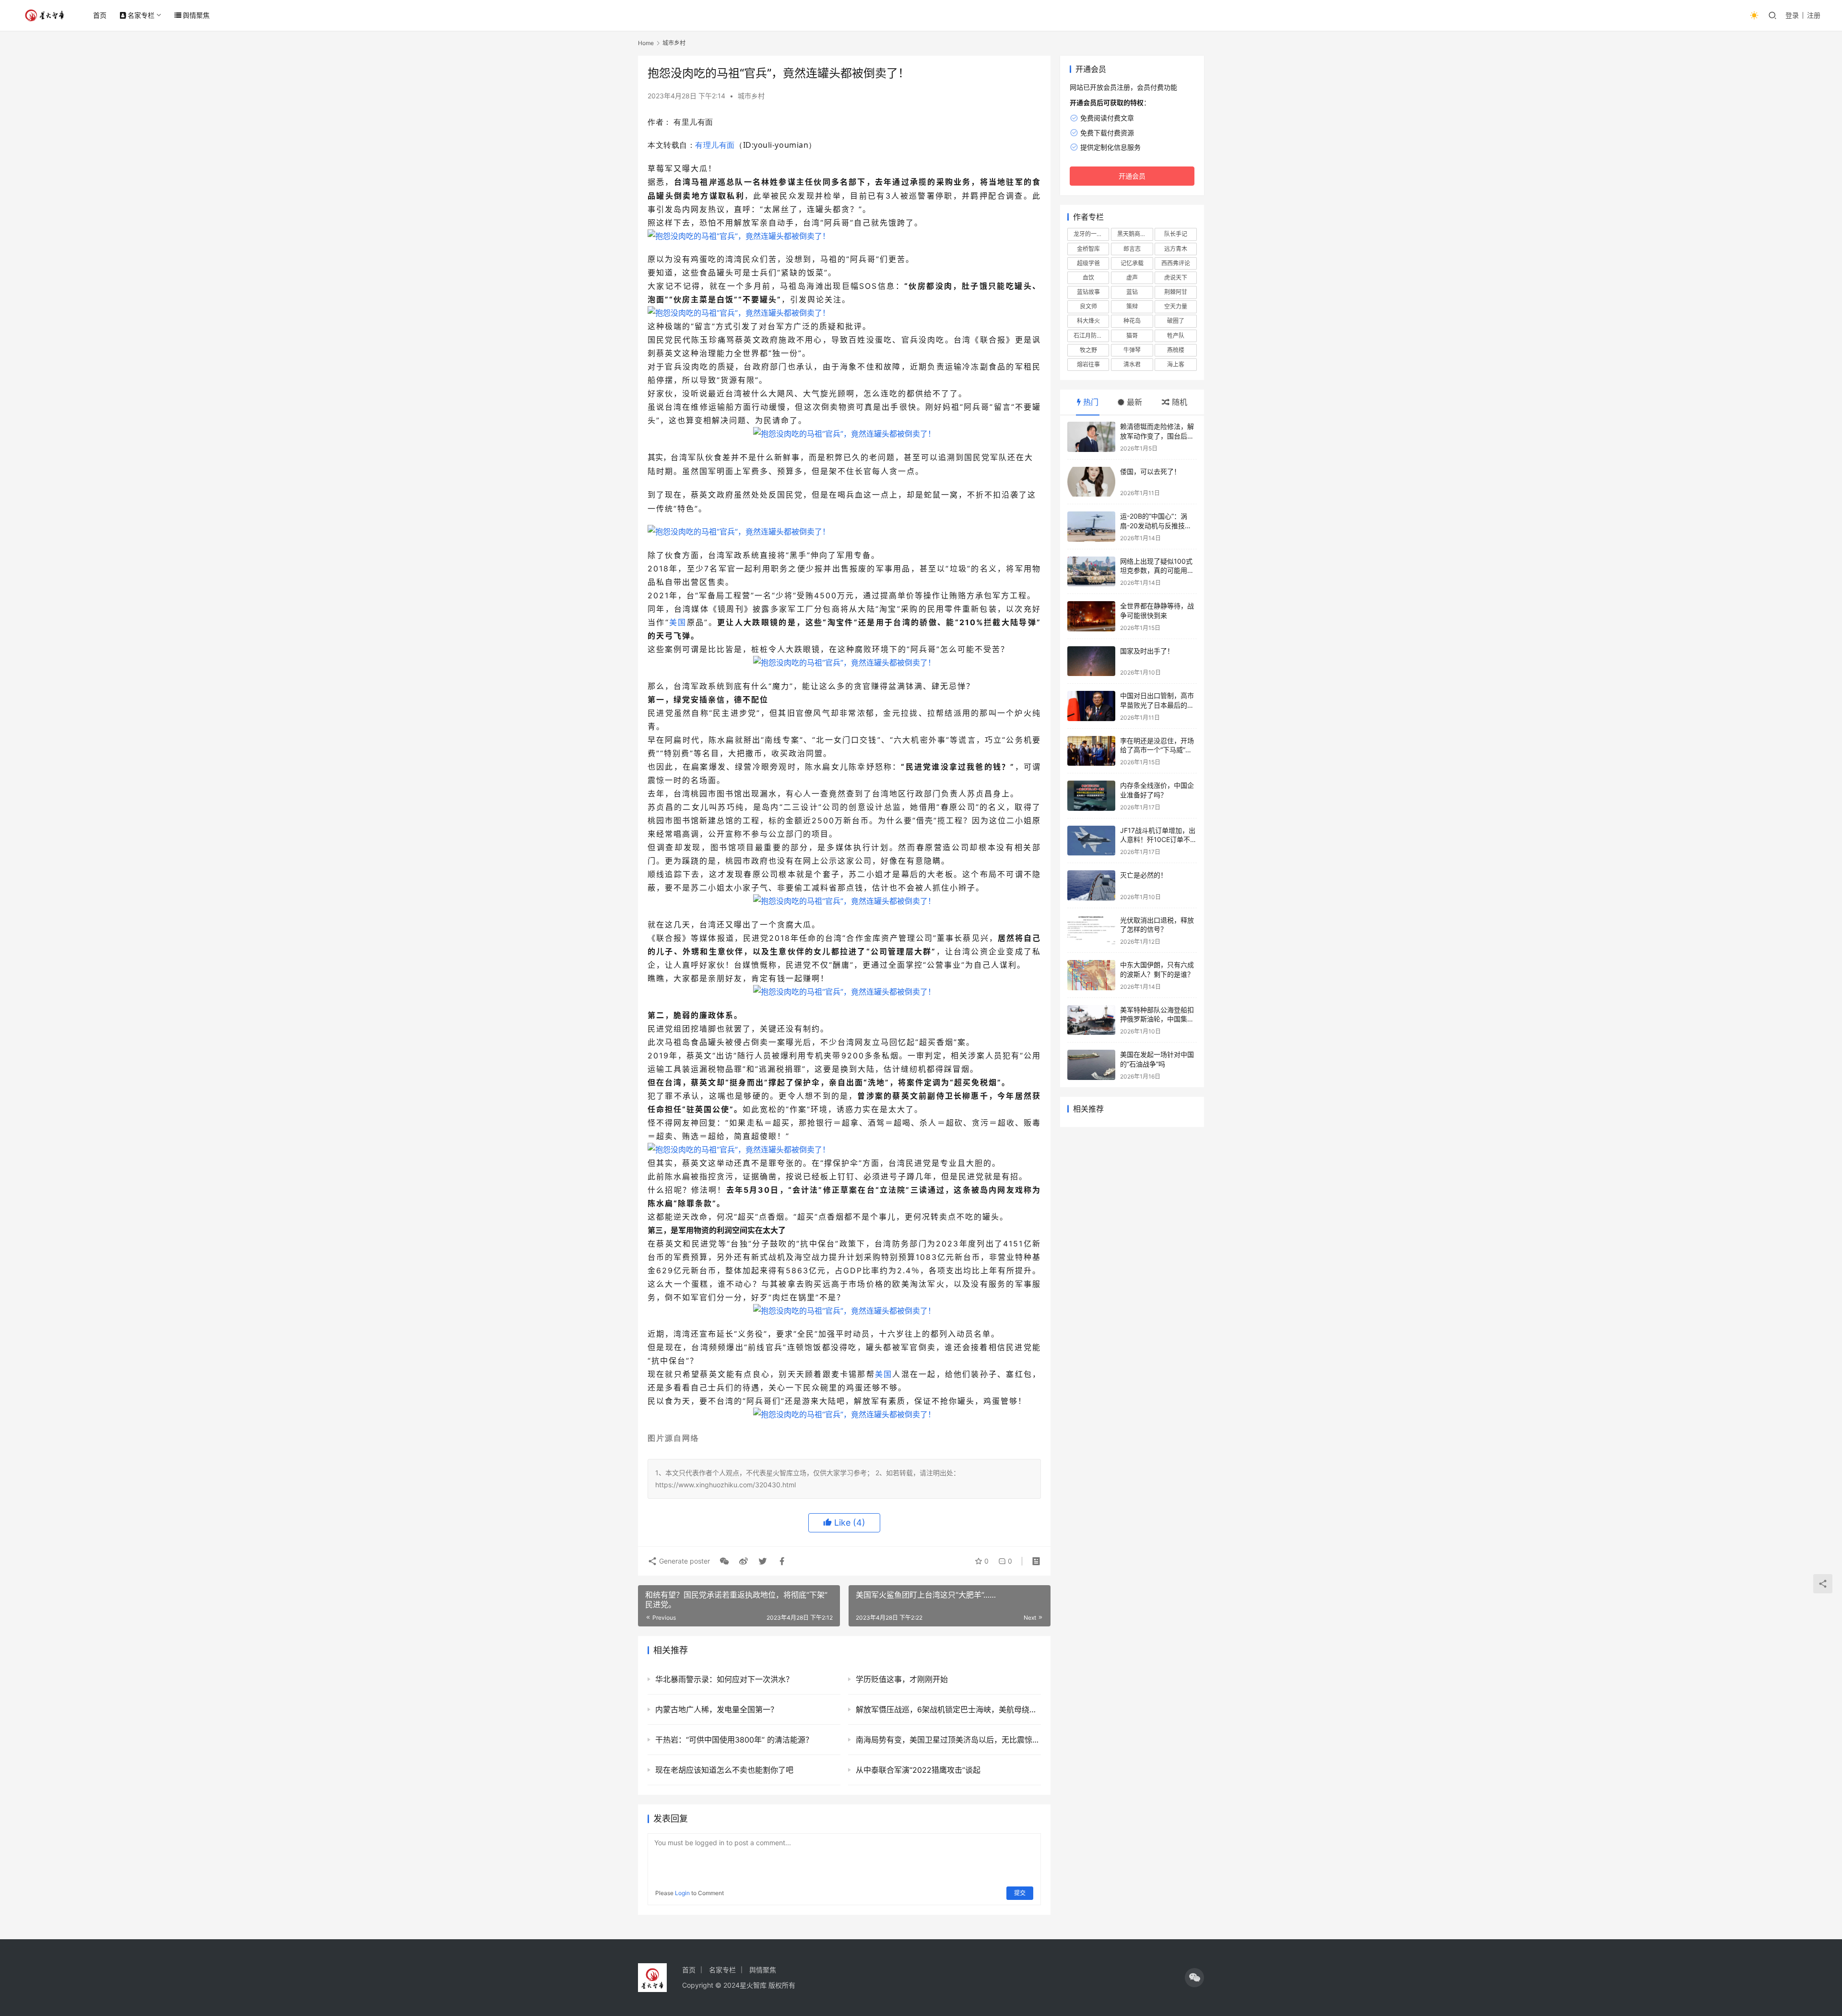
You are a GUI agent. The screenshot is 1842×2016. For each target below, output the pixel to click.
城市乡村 (751, 96)
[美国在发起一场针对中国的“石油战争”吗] (1091, 1065)
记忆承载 (1132, 263)
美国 (678, 622)
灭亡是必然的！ (1144, 875)
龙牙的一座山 (1091, 234)
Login (682, 1893)
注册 (1814, 15)
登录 (1792, 15)
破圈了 (1176, 321)
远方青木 (1176, 249)
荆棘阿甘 (1176, 292)
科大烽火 (1088, 321)
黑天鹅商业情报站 (1135, 234)
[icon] (1194, 1978)
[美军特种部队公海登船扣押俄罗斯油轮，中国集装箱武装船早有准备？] (1091, 1020)
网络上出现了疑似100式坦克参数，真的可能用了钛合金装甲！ (1157, 570)
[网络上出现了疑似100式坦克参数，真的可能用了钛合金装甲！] (1091, 572)
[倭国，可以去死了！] (1091, 482)
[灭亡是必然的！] (1091, 885)
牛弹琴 (1132, 350)
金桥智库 (1088, 249)
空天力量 (1176, 306)
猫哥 (1132, 336)
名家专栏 (141, 15)
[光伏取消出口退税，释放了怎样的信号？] (1091, 931)
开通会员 (1132, 176)
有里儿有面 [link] (693, 122)
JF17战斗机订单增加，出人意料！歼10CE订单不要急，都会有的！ (1158, 840)
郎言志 (1132, 249)
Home (646, 43)
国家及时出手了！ (1147, 651)
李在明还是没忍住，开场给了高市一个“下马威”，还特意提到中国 (1157, 750)
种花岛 (1132, 321)
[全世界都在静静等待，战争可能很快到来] (1091, 616)
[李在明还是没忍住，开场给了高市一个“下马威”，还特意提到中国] (1091, 751)
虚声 (1132, 278)
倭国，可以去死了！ (1150, 471)
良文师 (1088, 306)
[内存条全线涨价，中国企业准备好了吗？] (1091, 796)
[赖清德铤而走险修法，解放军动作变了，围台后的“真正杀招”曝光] (1091, 437)
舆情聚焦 (196, 15)
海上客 (1176, 364)
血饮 (1088, 278)
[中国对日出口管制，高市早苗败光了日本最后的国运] (1091, 706)
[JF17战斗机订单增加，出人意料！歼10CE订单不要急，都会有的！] (1091, 841)
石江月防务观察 (1091, 336)
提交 (1020, 1893)
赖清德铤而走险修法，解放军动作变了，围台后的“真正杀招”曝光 (1157, 436)
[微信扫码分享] (724, 1561)
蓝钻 (1132, 292)
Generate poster (684, 1561)
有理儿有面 (715, 145)
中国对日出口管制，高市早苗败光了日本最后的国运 (1157, 705)
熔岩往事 (1088, 364)
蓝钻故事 (1088, 292)
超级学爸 (1088, 263)
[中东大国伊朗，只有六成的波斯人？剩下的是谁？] (1091, 975)
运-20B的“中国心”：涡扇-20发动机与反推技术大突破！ (1156, 525)
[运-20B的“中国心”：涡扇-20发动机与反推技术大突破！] (1091, 527)
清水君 (1132, 364)
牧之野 (1088, 350)
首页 (100, 15)
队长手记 (1176, 234)
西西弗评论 (1176, 263)
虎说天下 (1176, 278)
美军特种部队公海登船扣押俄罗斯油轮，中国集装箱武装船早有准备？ (1157, 1019)
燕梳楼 (1176, 350)
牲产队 (1176, 336)
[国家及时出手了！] (1091, 661)
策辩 (1132, 306)
